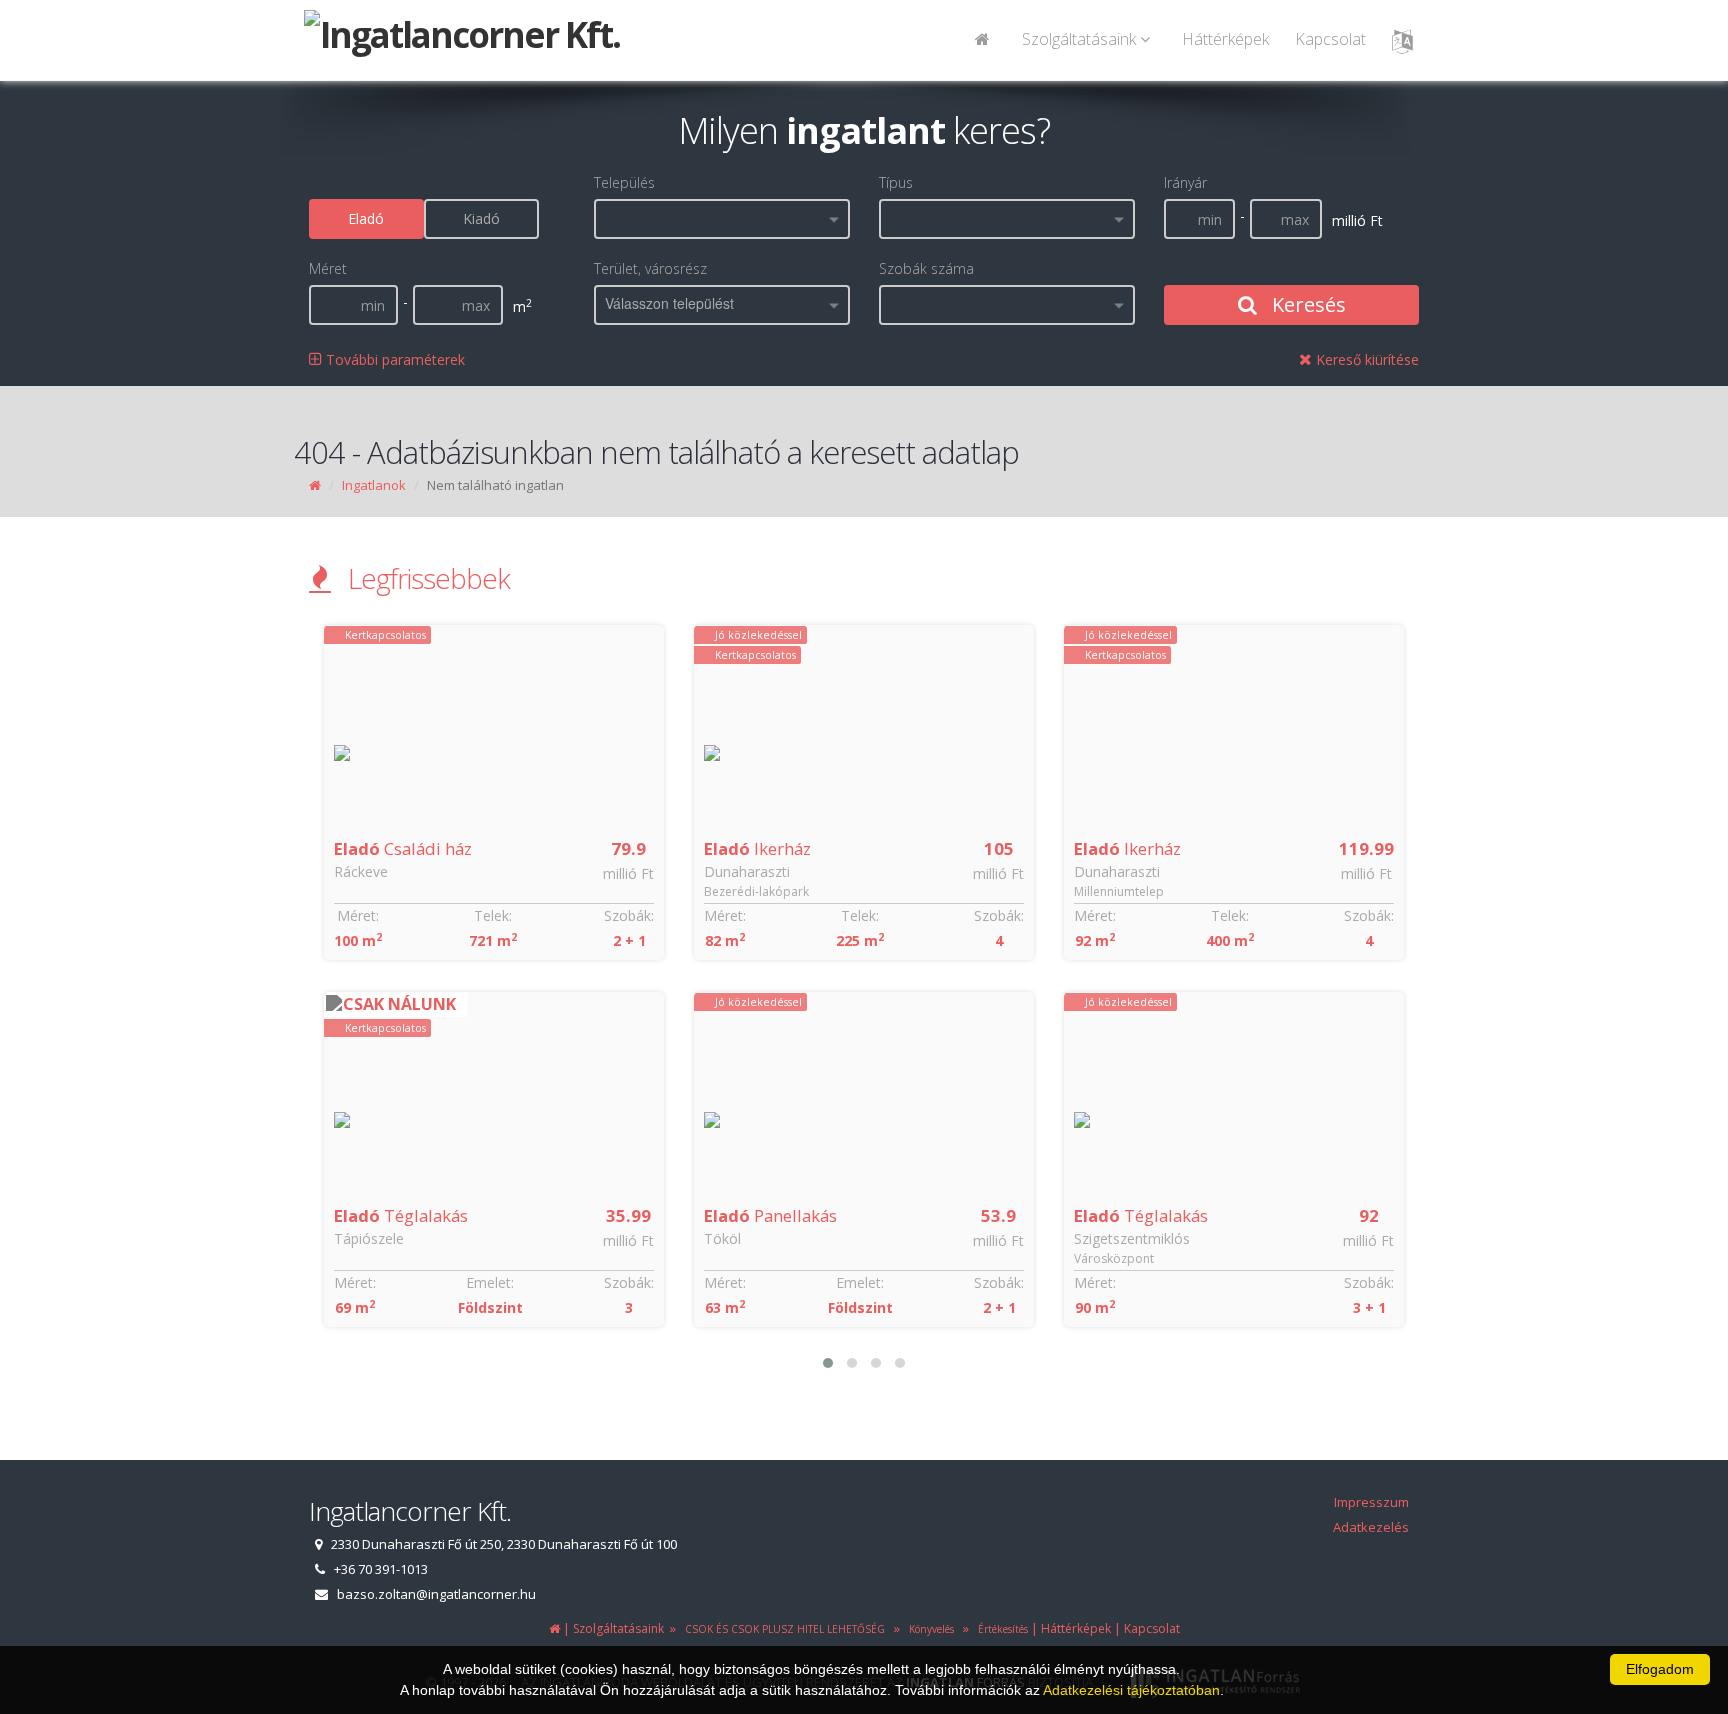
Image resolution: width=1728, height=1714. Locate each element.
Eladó (366, 218)
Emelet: (490, 1282)
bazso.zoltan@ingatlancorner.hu (436, 1594)
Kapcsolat (1330, 39)
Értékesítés (1001, 1629)
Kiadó (481, 218)
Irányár (1185, 182)
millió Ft (628, 873)
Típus (896, 182)
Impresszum (1371, 1502)
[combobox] (722, 219)
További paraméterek (393, 359)
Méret (328, 268)
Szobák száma (926, 268)
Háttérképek (1225, 39)
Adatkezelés (1371, 1527)
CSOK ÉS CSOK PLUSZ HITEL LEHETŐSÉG (783, 1629)
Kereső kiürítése (1365, 359)
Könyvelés (928, 1629)
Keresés (1306, 304)
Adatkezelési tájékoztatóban (1131, 1690)
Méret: (355, 915)
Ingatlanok (374, 485)
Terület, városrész (650, 268)
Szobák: (629, 915)
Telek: (490, 915)
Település (624, 182)
